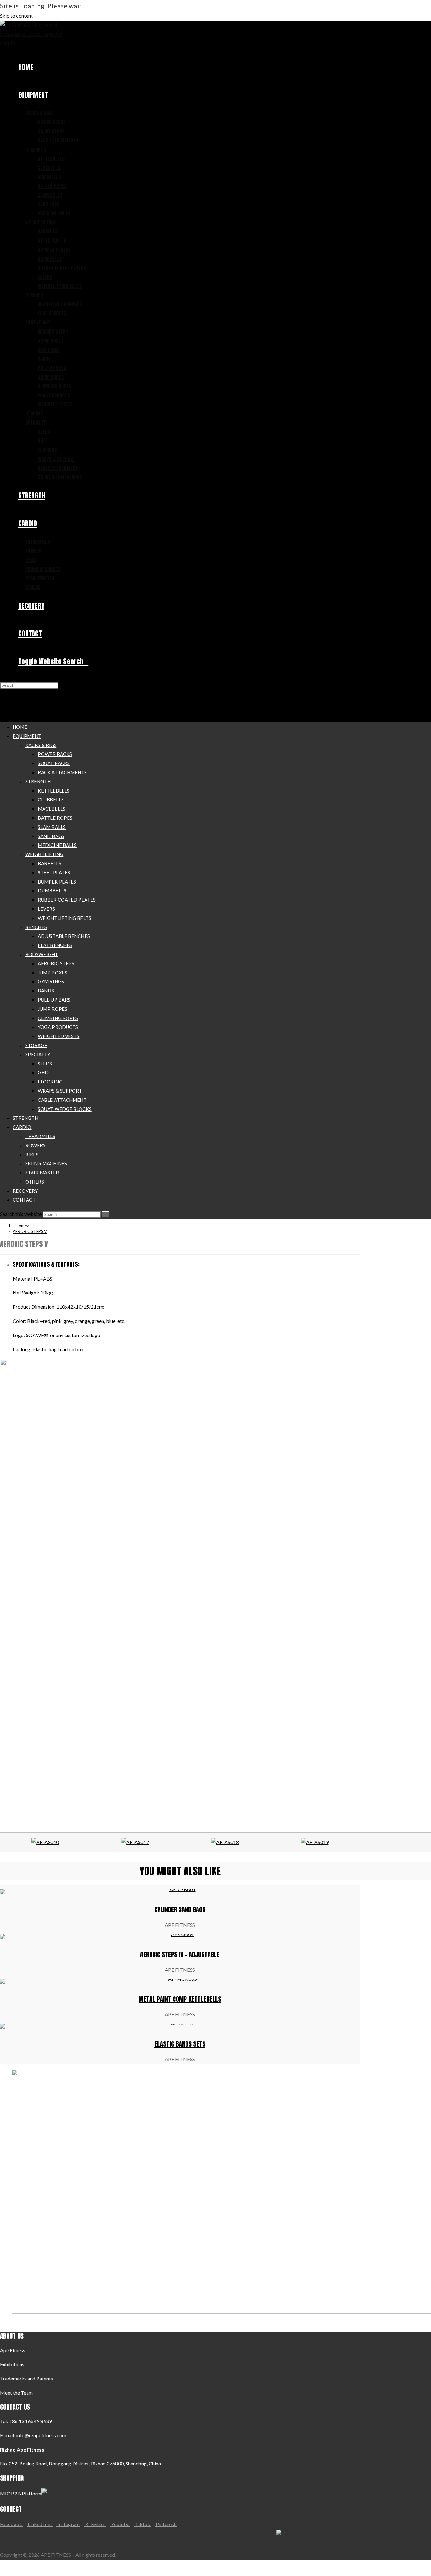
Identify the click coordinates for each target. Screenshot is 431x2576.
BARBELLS (50, 863)
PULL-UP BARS (54, 1000)
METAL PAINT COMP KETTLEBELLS (180, 1999)
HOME (20, 727)
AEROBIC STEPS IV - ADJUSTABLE (180, 1955)
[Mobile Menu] (3, 703)
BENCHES (36, 927)
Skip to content (16, 16)
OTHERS (35, 1182)
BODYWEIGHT (42, 954)
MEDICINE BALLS (57, 845)
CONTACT (24, 1200)
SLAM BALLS (52, 827)
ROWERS (35, 1145)
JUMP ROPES (53, 1009)
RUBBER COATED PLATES (67, 900)
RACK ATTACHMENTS (62, 772)
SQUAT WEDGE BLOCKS (65, 1109)
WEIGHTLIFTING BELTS (65, 918)
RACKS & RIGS (41, 745)
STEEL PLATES (54, 872)
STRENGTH (38, 781)
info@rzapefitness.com (41, 2435)
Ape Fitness (13, 2350)
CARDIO (22, 1127)
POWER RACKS (55, 754)
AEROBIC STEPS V (30, 1231)
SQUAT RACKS (54, 763)
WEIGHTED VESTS (59, 1036)
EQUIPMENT (27, 736)
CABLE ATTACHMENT (62, 1100)
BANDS (46, 991)
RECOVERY (25, 1191)
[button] (6, 1288)
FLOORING (50, 1082)
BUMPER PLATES (57, 882)
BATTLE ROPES (55, 818)
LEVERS (47, 909)
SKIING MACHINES (46, 1163)
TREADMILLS (40, 1136)
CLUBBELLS (51, 799)
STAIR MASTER (42, 1173)
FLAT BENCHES (55, 945)
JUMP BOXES (53, 973)
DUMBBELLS (52, 890)
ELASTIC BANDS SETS (180, 2044)
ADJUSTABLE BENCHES (64, 936)
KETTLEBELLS (54, 791)
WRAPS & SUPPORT (60, 1091)
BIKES (32, 1155)
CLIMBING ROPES (58, 1018)
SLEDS (45, 1064)
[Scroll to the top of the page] (2, 2570)
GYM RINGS (51, 981)
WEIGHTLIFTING (44, 854)
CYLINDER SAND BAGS (180, 1910)
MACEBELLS (52, 809)
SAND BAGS (51, 836)
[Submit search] (106, 1214)
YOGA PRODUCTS (58, 1027)
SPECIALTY (38, 1054)
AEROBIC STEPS (56, 963)
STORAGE (36, 1045)
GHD (43, 1072)
